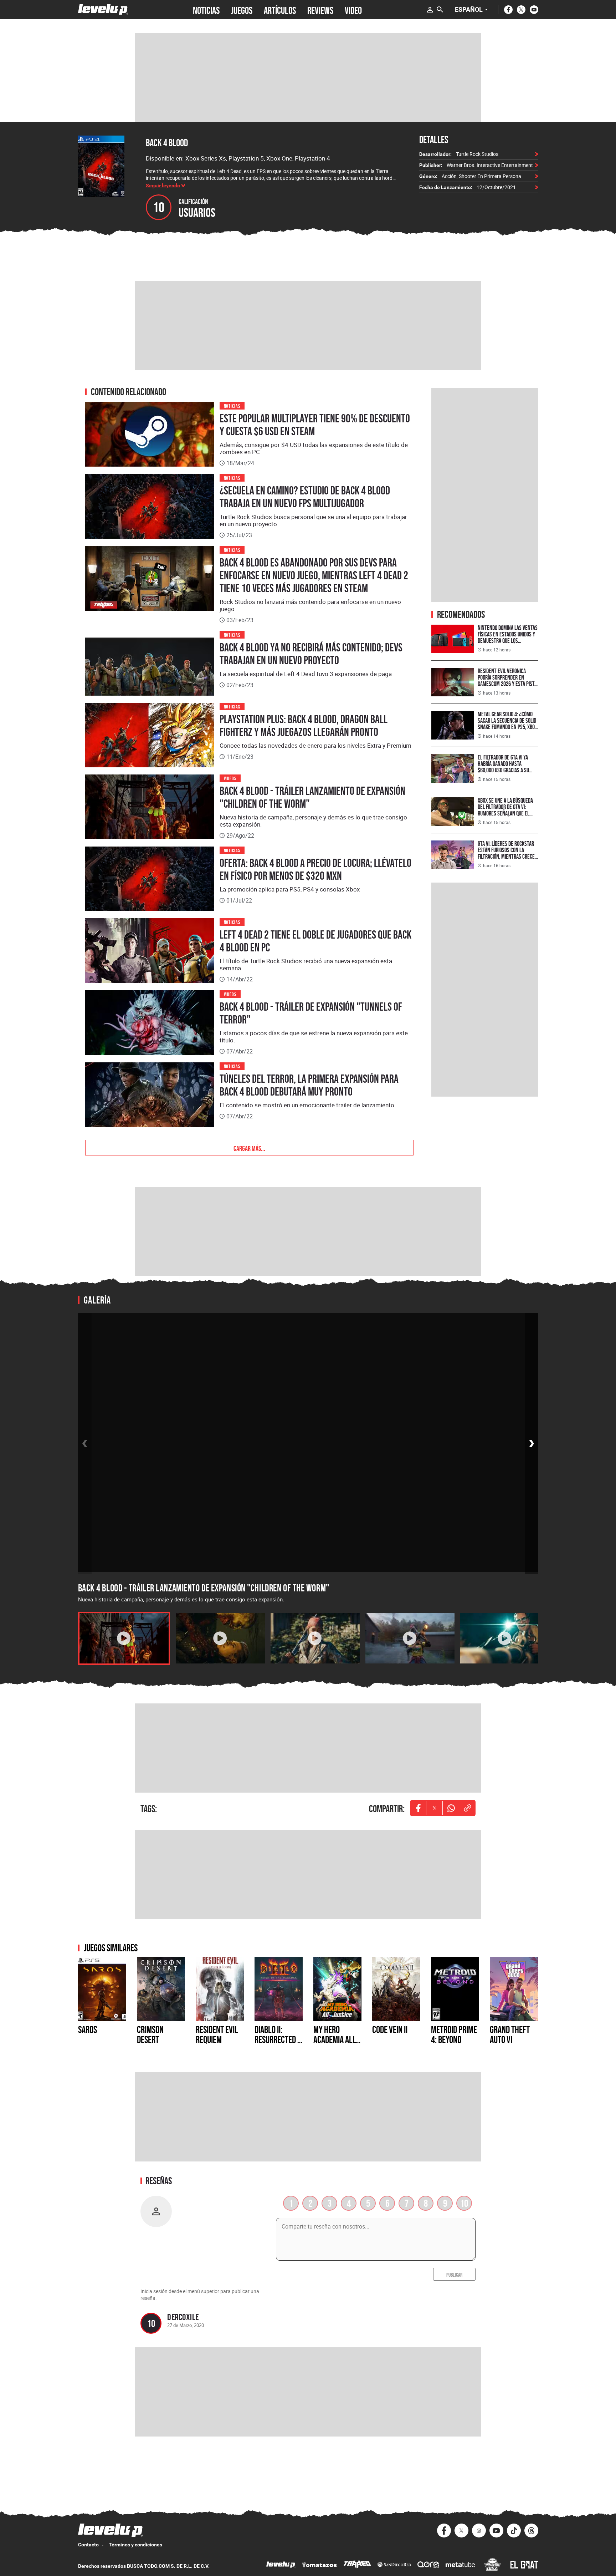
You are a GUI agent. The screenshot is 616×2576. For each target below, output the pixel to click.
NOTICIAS (206, 10)
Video (353, 10)
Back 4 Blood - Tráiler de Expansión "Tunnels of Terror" (311, 1013)
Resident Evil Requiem (217, 2034)
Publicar (454, 2274)
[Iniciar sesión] (430, 10)
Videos (230, 778)
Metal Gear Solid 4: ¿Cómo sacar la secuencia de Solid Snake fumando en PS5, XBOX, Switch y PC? (508, 724)
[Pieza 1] (124, 1638)
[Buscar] (440, 10)
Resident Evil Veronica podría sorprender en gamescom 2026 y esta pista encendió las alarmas (507, 680)
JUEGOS (242, 10)
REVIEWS (320, 10)
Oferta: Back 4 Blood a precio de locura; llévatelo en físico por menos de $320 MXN (315, 869)
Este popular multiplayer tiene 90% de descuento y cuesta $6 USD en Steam (315, 425)
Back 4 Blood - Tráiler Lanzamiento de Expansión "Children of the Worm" (312, 797)
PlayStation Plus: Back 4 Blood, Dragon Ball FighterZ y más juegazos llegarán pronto (304, 726)
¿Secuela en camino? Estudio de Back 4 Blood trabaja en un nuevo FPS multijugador (305, 497)
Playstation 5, (247, 158)
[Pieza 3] (315, 1638)
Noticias (232, 405)
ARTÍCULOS (280, 10)
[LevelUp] (281, 2565)
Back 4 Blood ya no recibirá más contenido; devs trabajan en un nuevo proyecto (311, 654)
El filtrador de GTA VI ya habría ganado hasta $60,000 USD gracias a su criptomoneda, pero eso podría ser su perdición (503, 770)
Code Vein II (390, 2029)
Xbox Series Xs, (207, 158)
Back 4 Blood (167, 143)
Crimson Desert (150, 2034)
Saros (88, 2029)
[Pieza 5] (505, 1638)
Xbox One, (281, 158)
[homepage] (103, 9)
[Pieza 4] (410, 1638)
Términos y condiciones (135, 2545)
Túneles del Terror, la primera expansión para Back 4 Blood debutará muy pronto (309, 1085)
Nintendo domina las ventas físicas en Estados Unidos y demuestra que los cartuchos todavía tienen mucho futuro (508, 641)
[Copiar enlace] (467, 1808)
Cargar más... (249, 1148)
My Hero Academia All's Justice (337, 2039)
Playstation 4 (312, 158)
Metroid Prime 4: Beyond (454, 2034)
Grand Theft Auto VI (510, 2034)
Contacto (88, 2545)
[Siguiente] (532, 1444)
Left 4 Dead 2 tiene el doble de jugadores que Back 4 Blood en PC (315, 941)
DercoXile (183, 2317)
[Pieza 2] (220, 1638)
